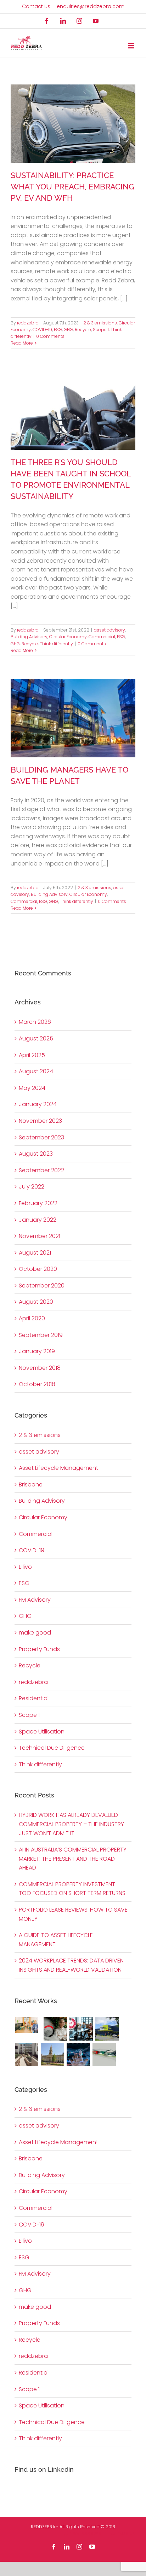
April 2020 (32, 1318)
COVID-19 (42, 330)
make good (35, 1633)
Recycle (83, 330)
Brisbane (31, 1484)
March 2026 (35, 1022)
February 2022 (38, 1203)
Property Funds (39, 1649)
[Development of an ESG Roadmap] (55, 2029)
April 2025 (32, 1055)
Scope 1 (101, 330)
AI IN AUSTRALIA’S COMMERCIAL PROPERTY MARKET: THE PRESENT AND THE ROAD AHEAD (73, 1859)
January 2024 (38, 1104)
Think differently (56, 644)
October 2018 (37, 1384)
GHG (68, 330)
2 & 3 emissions (100, 323)
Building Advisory (29, 637)
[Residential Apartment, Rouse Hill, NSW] (27, 2054)
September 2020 (42, 1286)
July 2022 (32, 1187)
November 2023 (40, 1121)
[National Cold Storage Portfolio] (41, 2022)
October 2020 (38, 1269)
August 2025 (36, 1038)
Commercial (102, 637)
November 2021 (40, 1236)
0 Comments (50, 336)
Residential (34, 1698)
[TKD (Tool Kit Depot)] (107, 2029)
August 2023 (36, 1154)
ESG (58, 330)
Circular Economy (68, 637)
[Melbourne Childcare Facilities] (27, 2025)
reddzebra (28, 323)
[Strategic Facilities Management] (78, 2054)
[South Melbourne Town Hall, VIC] (53, 2054)
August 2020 (36, 1302)
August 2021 (35, 1253)
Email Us (125, 2534)
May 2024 (32, 1088)
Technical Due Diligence (52, 1748)
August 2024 (36, 1071)
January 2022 (38, 1220)
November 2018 (40, 1368)
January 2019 (37, 1351)
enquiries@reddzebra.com (91, 6)
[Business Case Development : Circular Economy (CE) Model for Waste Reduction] (81, 2029)
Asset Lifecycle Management (58, 1468)
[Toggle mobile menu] (132, 46)
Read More (22, 343)
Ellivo (25, 1567)
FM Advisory (35, 1600)
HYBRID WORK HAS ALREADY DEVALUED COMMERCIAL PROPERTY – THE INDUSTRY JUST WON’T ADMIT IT (71, 1824)
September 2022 (41, 1170)
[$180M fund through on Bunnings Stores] (104, 2054)
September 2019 (41, 1335)
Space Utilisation (42, 1732)
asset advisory (109, 630)
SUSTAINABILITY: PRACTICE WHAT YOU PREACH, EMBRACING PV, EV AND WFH (72, 187)
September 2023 (41, 1137)
